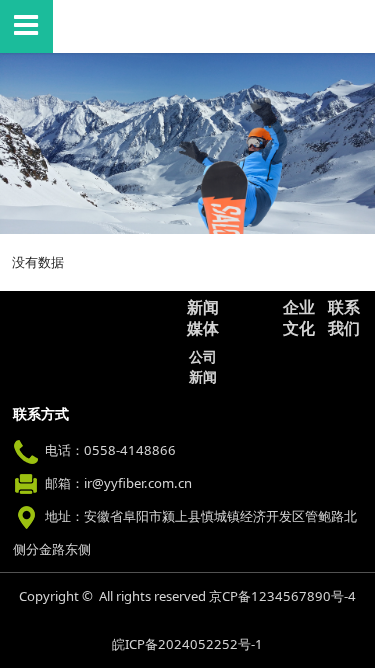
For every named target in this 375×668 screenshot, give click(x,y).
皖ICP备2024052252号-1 (187, 644)
